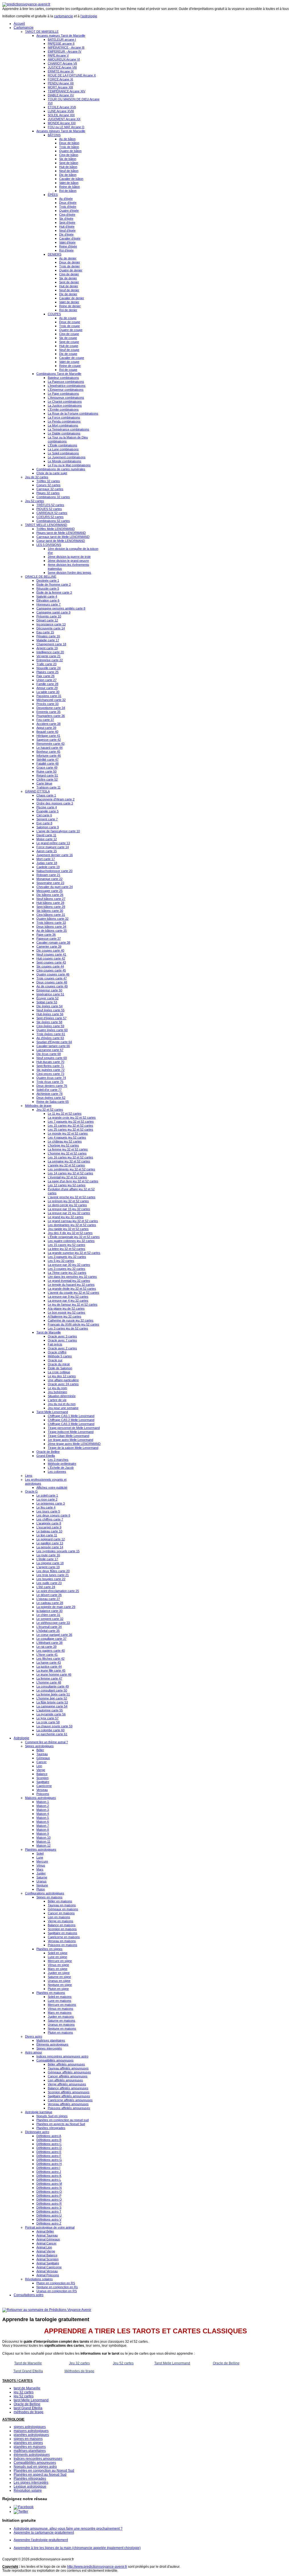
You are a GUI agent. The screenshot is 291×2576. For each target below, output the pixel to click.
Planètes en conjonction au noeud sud (63, 2120)
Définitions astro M (49, 2184)
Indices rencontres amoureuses (38, 2459)
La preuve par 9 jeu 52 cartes (68, 1297)
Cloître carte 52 (47, 779)
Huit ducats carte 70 (50, 1062)
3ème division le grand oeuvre (68, 561)
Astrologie (21, 1738)
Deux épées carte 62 (51, 1098)
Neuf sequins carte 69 (52, 1058)
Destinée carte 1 (48, 580)
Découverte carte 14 (51, 628)
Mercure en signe (60, 1961)
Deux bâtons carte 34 (51, 927)
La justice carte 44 (49, 1666)
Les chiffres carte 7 (50, 1519)
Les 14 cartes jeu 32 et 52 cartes (70, 1173)
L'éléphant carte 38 (49, 1643)
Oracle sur (55, 1360)
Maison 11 (43, 1842)
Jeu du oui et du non (62, 1404)
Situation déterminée (62, 1396)
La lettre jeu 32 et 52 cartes (66, 1249)
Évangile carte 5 (47, 811)
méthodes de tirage (29, 2412)
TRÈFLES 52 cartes (50, 505)
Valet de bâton (69, 183)
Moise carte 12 (47, 839)
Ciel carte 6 (44, 815)
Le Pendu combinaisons (64, 421)
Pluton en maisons (60, 2032)
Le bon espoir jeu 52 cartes (66, 1312)
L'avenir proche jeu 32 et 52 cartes (72, 1197)
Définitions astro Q (49, 2200)
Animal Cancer (46, 2243)
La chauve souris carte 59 (54, 1726)
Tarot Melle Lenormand (52, 1412)
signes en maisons (28, 2439)
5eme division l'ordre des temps (69, 573)
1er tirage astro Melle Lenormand (70, 1440)
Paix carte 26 (45, 676)
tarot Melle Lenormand (31, 2400)
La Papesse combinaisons (66, 382)
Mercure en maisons (62, 2005)
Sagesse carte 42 (49, 740)
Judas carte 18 (47, 863)
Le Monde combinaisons (65, 461)
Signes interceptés (49, 2048)
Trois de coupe (69, 326)
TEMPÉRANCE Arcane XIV (66, 91)
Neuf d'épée (67, 230)
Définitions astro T (49, 2211)
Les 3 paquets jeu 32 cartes (67, 1257)
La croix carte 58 (48, 1722)
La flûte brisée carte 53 (52, 1702)
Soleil (40, 1853)
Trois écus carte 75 (50, 1082)
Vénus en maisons (61, 2009)
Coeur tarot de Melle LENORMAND (61, 541)
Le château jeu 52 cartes (65, 1141)
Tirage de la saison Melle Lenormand (73, 1448)
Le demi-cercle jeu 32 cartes (67, 1205)
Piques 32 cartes (48, 493)
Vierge (41, 1770)
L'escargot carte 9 (49, 1527)
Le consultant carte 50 (52, 1690)
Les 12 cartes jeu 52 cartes (67, 1185)
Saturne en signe (59, 1977)
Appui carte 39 (46, 728)
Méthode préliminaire (62, 1464)
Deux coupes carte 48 (52, 982)
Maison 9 (43, 1834)
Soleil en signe (58, 1953)
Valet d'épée (67, 242)
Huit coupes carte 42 (51, 958)
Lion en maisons (59, 1917)
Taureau (42, 1754)
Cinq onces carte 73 (50, 1074)
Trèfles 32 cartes (48, 481)
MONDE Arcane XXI (62, 123)
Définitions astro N (49, 2188)
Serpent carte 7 (47, 819)
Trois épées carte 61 (51, 1034)
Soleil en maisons (60, 1997)
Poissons (43, 1794)
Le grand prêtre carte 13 (53, 843)
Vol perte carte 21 (48, 656)
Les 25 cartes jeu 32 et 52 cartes (70, 1129)
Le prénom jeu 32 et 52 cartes (68, 1201)
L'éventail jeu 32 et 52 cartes (67, 1177)
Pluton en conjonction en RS (56, 2283)
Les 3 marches (58, 1460)
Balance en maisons (62, 1925)
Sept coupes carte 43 (51, 962)
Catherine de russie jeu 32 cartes (71, 1320)
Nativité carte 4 (47, 596)
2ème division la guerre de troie (69, 557)
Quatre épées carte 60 (52, 1030)
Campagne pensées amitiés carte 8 (61, 608)
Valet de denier (69, 302)
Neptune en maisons (62, 2028)
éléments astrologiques (32, 2455)
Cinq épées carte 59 (50, 1026)
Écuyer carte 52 (47, 998)
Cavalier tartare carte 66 (53, 1046)
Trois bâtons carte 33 (51, 923)
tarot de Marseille (27, 2388)
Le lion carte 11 (47, 1535)
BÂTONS (54, 135)
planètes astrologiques (31, 2435)
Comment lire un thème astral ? (46, 1742)
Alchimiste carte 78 (49, 1094)
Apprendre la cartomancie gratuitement (44, 2533)
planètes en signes (28, 2443)
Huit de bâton (68, 167)
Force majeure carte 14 (53, 847)
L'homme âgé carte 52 (52, 1698)
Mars (40, 1869)
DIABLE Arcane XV (61, 95)
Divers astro (34, 2036)
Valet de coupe (69, 362)
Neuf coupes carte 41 (51, 954)
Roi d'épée (66, 250)
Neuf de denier (69, 290)
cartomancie (64, 16)
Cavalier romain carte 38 (53, 942)
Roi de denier (68, 310)
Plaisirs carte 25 (47, 672)
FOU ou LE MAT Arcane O (66, 127)
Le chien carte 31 (48, 1615)
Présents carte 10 (49, 616)
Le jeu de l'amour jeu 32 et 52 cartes (73, 1304)
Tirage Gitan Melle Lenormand (68, 1436)
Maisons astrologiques (40, 1798)
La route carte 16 (48, 1555)
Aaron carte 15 (47, 851)
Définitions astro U (49, 2215)
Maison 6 (43, 1822)
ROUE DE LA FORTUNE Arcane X (72, 75)
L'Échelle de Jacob (61, 1468)
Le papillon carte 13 (50, 1543)
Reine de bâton (69, 187)
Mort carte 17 (46, 859)
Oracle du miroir (59, 1364)
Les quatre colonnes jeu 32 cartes (71, 1241)
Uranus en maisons (61, 2024)
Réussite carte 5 (48, 588)
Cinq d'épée (67, 215)
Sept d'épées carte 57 (51, 1018)
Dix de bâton (68, 175)
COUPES (54, 314)
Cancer (41, 1762)
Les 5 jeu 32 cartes (61, 1261)
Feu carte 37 (45, 720)
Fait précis (55, 1344)
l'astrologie (89, 16)
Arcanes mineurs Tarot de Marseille (61, 131)
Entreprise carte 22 (50, 660)
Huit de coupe (69, 346)
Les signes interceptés (31, 2483)
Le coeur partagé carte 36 (54, 1635)
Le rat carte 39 (46, 1647)
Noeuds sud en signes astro (35, 2467)
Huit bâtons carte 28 (50, 903)
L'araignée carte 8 (49, 1523)
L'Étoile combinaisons (63, 445)
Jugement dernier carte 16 (55, 855)
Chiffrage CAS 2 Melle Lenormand (71, 1420)
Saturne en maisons (62, 2021)
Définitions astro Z (49, 2223)
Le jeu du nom (57, 1388)
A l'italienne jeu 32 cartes (65, 1316)
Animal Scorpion (47, 2259)
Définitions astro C (49, 2144)
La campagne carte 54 (52, 1706)
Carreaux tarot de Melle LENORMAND (63, 537)
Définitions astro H (49, 2164)
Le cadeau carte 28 (50, 1603)
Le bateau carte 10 (49, 1531)
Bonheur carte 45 (48, 752)
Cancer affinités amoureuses (68, 2076)
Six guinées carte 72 (50, 1070)
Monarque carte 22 (49, 879)
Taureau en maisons (62, 1905)
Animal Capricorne (49, 2267)
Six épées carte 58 (49, 1022)
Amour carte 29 (47, 688)
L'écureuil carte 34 (49, 1627)
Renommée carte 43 (50, 744)
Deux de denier (70, 262)
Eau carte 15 (45, 632)
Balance (42, 1774)
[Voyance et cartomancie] (47, 2310)
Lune (40, 1857)
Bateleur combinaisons (63, 378)
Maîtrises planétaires (51, 2040)
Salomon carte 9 (48, 827)
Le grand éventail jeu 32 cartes (69, 1281)
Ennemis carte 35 (48, 712)
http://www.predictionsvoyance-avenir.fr (97, 2567)
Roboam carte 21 (48, 875)
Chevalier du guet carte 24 (55, 887)
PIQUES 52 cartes (49, 509)
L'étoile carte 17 (47, 1559)
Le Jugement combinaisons (67, 457)
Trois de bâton (69, 147)
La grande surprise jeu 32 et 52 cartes (74, 1253)
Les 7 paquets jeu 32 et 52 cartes (71, 1121)
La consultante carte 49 (53, 1686)
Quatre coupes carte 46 (53, 974)
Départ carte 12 (47, 620)
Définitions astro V (49, 2219)
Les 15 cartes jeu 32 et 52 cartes (70, 1125)
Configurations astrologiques (45, 1893)
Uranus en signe (59, 1981)
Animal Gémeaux (48, 2239)
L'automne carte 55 (50, 1710)
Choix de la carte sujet (52, 473)
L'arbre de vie (57, 1400)
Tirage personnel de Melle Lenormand (74, 1428)
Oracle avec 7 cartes (62, 1340)
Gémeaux (43, 1758)
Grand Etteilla (46, 1456)
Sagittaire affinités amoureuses (69, 2096)
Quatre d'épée (69, 211)
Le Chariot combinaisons (65, 401)
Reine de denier (70, 306)
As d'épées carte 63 (50, 1038)
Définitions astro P (49, 2196)
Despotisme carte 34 (51, 708)
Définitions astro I (48, 2168)
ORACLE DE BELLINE (41, 577)
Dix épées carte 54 (49, 1006)
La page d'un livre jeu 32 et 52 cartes (73, 1181)
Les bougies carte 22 (51, 1579)
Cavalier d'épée (70, 238)
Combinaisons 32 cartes (53, 497)
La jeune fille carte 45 (51, 1670)
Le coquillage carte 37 (51, 1639)
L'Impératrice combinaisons (67, 386)
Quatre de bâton (70, 151)
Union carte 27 (46, 680)
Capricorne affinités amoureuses (70, 2100)
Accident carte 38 (48, 724)
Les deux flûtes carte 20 (53, 1571)
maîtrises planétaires (30, 2451)
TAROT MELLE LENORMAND (46, 525)
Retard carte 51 (47, 775)
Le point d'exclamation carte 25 (58, 1591)
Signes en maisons (49, 1897)
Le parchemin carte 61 (52, 1734)
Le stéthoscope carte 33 (53, 1623)
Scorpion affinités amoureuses (69, 2092)
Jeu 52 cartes (35, 501)
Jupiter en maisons (61, 2017)
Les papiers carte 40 (51, 1651)
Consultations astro (29, 2295)
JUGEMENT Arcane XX (64, 119)
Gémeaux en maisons (63, 1909)
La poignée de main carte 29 (56, 1607)
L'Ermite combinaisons (63, 409)
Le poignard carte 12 (51, 1539)
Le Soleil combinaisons (63, 453)
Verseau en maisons (62, 1941)
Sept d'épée (67, 222)
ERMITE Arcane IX (61, 71)
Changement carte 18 (51, 644)
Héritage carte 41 (48, 736)
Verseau (42, 1790)
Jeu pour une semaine (63, 1408)
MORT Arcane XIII (60, 87)
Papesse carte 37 (49, 939)
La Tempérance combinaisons (68, 429)
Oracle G (31, 1491)
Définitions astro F (49, 2156)
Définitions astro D (49, 2148)
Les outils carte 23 (49, 1583)
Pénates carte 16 (48, 636)
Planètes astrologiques (41, 1849)
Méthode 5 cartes (60, 1356)
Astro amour (34, 2052)
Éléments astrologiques (52, 2044)
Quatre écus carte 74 (51, 1078)
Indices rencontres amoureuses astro (62, 2056)
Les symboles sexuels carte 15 (58, 1551)
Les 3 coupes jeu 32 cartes (66, 1269)
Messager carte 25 (49, 891)
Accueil (19, 24)
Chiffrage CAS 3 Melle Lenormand (71, 1424)
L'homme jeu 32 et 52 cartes (67, 1153)
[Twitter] (21, 2512)
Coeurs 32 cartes (48, 485)
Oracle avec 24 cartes (63, 1384)
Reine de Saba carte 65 (53, 1102)
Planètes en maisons (51, 1993)
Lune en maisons (60, 2001)
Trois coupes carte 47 (52, 978)
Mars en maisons (60, 2013)
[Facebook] (24, 2507)
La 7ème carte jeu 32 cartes (67, 1273)
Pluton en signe (58, 1989)
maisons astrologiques (31, 2431)
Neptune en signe (60, 1985)
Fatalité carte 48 (47, 763)
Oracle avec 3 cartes (62, 1336)
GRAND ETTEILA (37, 791)
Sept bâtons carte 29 (51, 907)
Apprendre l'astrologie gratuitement (41, 2540)
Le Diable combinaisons (64, 433)
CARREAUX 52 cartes (52, 513)
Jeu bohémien (57, 1392)
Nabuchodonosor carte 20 (54, 871)
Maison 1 (43, 1802)
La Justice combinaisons (65, 405)
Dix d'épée (66, 234)
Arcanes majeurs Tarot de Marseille (61, 36)
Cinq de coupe (69, 334)
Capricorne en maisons (64, 1937)
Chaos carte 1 (46, 795)
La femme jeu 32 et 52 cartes (68, 1149)
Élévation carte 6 (48, 600)
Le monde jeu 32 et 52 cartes (68, 1133)
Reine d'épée (68, 246)
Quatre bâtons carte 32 (52, 919)
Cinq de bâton (69, 155)
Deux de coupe (70, 322)
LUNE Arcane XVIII (61, 111)
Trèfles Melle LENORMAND (56, 529)
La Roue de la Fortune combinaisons (73, 413)
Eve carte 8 (44, 823)
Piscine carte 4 (47, 807)
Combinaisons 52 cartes (53, 521)
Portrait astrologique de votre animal (50, 2227)
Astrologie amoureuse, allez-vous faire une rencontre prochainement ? (68, 2529)
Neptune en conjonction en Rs (57, 2287)
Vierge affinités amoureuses (67, 2084)
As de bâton (67, 139)
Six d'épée (66, 219)
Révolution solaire (28, 2490)
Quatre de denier (71, 270)
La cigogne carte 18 (50, 1563)
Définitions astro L (49, 2180)
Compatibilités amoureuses (55, 2060)
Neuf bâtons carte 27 (51, 899)
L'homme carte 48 (49, 1682)
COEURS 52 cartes (50, 517)
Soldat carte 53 (47, 1002)
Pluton (41, 1889)
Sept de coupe (69, 342)
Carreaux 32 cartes (50, 489)
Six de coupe (68, 338)
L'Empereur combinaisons (66, 390)
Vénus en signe (58, 1965)
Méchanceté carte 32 (51, 700)
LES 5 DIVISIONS (49, 545)
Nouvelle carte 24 (48, 668)
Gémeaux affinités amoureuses (69, 2072)
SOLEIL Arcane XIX (61, 115)
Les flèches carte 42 (50, 1659)
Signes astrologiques (39, 1746)
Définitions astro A (49, 2136)
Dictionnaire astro (37, 2132)
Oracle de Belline (48, 1452)
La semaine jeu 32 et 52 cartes (69, 1161)
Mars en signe (58, 1969)
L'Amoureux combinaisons (66, 398)
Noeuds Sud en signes (52, 2116)
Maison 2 (43, 1806)
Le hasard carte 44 (49, 748)
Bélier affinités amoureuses (66, 2064)
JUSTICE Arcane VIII (62, 67)
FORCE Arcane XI (60, 79)
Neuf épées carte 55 (50, 1010)
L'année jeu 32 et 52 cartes (66, 1165)
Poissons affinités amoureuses (69, 2108)
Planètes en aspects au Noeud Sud (61, 2124)
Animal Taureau (47, 2235)
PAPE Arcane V (58, 55)
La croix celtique (59, 1372)
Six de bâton (68, 159)
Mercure (42, 1861)
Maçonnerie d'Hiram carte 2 (55, 799)
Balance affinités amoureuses (68, 2088)
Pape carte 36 (46, 935)
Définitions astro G (49, 2160)
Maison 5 (43, 1818)
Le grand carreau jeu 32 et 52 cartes (73, 1221)
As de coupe (68, 318)
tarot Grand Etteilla (28, 2408)
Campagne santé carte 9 (53, 612)
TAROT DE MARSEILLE (42, 32)
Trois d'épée (68, 207)
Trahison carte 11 (48, 787)
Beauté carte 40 (47, 732)
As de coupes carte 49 (52, 986)
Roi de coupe (68, 370)
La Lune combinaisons (63, 449)
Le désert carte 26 (49, 1595)
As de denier (68, 258)
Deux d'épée (68, 203)
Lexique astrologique (30, 2486)
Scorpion (42, 1778)
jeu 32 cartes (24, 2392)
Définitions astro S (49, 2207)
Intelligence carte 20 (50, 652)
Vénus (41, 1865)
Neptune (42, 1885)
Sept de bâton (69, 163)
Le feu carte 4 (46, 1507)
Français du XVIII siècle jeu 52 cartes (73, 1324)
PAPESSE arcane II (61, 43)
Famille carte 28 (47, 684)
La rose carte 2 (47, 1499)
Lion (39, 1766)
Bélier (40, 1750)
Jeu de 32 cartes (37, 477)
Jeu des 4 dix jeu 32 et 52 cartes (70, 1233)
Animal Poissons (48, 2275)
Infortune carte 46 (49, 756)
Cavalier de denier (72, 298)
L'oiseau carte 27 (48, 1599)
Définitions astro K (49, 2176)
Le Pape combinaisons (63, 394)
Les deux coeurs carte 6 (53, 1515)
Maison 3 (43, 1810)
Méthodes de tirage (38, 1106)
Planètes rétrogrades (51, 2128)
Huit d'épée (67, 226)
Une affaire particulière (63, 1380)
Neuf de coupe (69, 350)
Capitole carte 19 (48, 867)
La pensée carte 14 (50, 1547)
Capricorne (44, 1786)
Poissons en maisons (63, 1945)
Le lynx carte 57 (47, 1718)
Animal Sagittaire (48, 2263)
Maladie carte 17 (48, 640)
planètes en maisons (30, 2447)
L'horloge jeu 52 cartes (63, 1145)
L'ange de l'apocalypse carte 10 (58, 831)
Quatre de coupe (71, 330)
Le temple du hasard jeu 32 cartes (71, 1285)
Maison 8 (43, 1830)
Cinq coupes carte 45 (51, 970)
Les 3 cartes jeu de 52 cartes (68, 1328)
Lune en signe (57, 1957)
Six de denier (68, 278)
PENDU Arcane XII (61, 83)
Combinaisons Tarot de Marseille (59, 374)
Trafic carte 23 (46, 664)
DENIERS (55, 254)
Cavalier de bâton (71, 179)
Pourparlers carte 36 (51, 716)
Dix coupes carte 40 (50, 950)
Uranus (41, 1881)
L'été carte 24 (46, 1587)
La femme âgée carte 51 (53, 1694)
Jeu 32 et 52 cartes (50, 1110)
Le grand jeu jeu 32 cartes (66, 1217)
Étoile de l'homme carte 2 (54, 584)
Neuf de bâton (69, 171)
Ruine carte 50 (46, 771)
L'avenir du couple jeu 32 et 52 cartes (73, 1293)
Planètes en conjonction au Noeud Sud (44, 2471)
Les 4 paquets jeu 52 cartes (67, 1137)
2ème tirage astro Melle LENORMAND (74, 1444)
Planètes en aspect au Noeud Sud (40, 2475)
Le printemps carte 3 (51, 1503)
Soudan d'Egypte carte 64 (54, 1042)
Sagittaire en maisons (63, 1933)
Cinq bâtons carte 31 (51, 915)
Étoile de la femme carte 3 (54, 592)
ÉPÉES (53, 195)
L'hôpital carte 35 (48, 1631)
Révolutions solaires (39, 2279)
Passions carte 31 (49, 696)
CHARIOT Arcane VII (62, 63)
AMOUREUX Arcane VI (64, 59)
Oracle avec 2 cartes (62, 1348)
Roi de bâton (68, 191)
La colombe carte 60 (50, 1730)
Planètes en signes (49, 1949)
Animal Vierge (46, 2251)
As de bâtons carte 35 (52, 931)
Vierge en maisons (61, 1921)
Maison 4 (43, 1814)
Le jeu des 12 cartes (62, 1376)
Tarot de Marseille (49, 1332)
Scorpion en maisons (62, 1929)
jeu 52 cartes (24, 2396)
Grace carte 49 (47, 767)
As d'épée (66, 199)
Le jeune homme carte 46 (54, 1674)
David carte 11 (46, 835)
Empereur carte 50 (49, 990)
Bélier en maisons (60, 1901)
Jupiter (41, 1873)
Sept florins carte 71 (50, 1066)
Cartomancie (24, 28)
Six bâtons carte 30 (50, 911)
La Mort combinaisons (63, 425)
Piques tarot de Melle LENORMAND (61, 533)
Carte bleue (44, 783)
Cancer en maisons (61, 1913)
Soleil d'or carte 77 (49, 1090)
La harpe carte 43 (49, 1662)
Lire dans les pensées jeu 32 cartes (72, 1277)
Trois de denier (69, 266)
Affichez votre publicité (52, 1487)
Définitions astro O (49, 2192)
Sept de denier (69, 282)
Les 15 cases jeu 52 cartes (66, 1245)
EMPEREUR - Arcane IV (65, 51)
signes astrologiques (30, 2427)
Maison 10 (43, 1838)
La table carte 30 (48, 692)
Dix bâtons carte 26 (50, 895)
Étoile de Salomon (60, 1368)
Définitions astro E (49, 2152)
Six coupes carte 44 (50, 966)
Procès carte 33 (47, 704)
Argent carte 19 (47, 648)
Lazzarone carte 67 (50, 1050)
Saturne (42, 1877)
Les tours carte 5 (48, 1511)
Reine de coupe (70, 366)
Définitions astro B (49, 2140)
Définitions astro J (49, 2172)
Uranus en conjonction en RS (57, 2291)
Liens (29, 1476)
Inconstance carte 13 (51, 624)
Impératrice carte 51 (50, 994)
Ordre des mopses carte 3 (55, 803)
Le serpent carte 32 (50, 1619)
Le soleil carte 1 (47, 1495)
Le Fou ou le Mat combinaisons (69, 465)
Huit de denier (69, 286)
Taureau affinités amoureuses (68, 2068)
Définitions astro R (49, 2203)
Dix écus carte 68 (49, 1054)
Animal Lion (44, 2247)
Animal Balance (47, 2255)
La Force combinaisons (64, 417)
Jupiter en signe (59, 1973)
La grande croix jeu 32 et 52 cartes (72, 1118)
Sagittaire (43, 1782)
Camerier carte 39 (49, 946)
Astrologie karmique (39, 2112)
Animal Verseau (47, 2271)
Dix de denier (68, 294)
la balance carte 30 (49, 1611)
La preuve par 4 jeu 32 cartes (68, 1301)
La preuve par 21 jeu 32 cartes (69, 1213)
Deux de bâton (69, 143)
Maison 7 (43, 1826)
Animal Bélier (45, 2231)
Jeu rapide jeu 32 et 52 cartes (68, 1229)
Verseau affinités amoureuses (68, 2104)
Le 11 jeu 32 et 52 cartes (65, 1114)
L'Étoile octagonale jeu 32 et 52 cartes (74, 1237)
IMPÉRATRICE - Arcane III (66, 47)
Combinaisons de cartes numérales (61, 469)
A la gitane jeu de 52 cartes (66, 1308)
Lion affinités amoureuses (65, 2080)
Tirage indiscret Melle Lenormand (71, 1432)
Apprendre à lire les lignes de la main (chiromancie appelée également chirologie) (77, 2548)
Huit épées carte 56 (50, 1014)
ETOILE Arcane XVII (62, 107)
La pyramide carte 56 (51, 1714)
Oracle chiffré (57, 1352)
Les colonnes (57, 1472)
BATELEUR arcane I (62, 39)
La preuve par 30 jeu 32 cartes (69, 1265)
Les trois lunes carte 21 (53, 1575)
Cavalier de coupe (72, 358)
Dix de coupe (68, 354)
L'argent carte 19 (48, 1567)
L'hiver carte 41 (47, 1655)
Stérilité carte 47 (47, 760)
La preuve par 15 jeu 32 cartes (69, 1209)
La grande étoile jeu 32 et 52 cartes (72, 1289)
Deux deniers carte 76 (52, 1086)
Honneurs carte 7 (48, 604)
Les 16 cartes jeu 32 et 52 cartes (70, 1157)
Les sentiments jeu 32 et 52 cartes (71, 1169)
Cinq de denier (69, 274)
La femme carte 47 (49, 1678)
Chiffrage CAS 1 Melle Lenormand (71, 1416)
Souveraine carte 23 (50, 883)
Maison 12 (43, 1845)
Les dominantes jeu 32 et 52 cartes (72, 1225)
